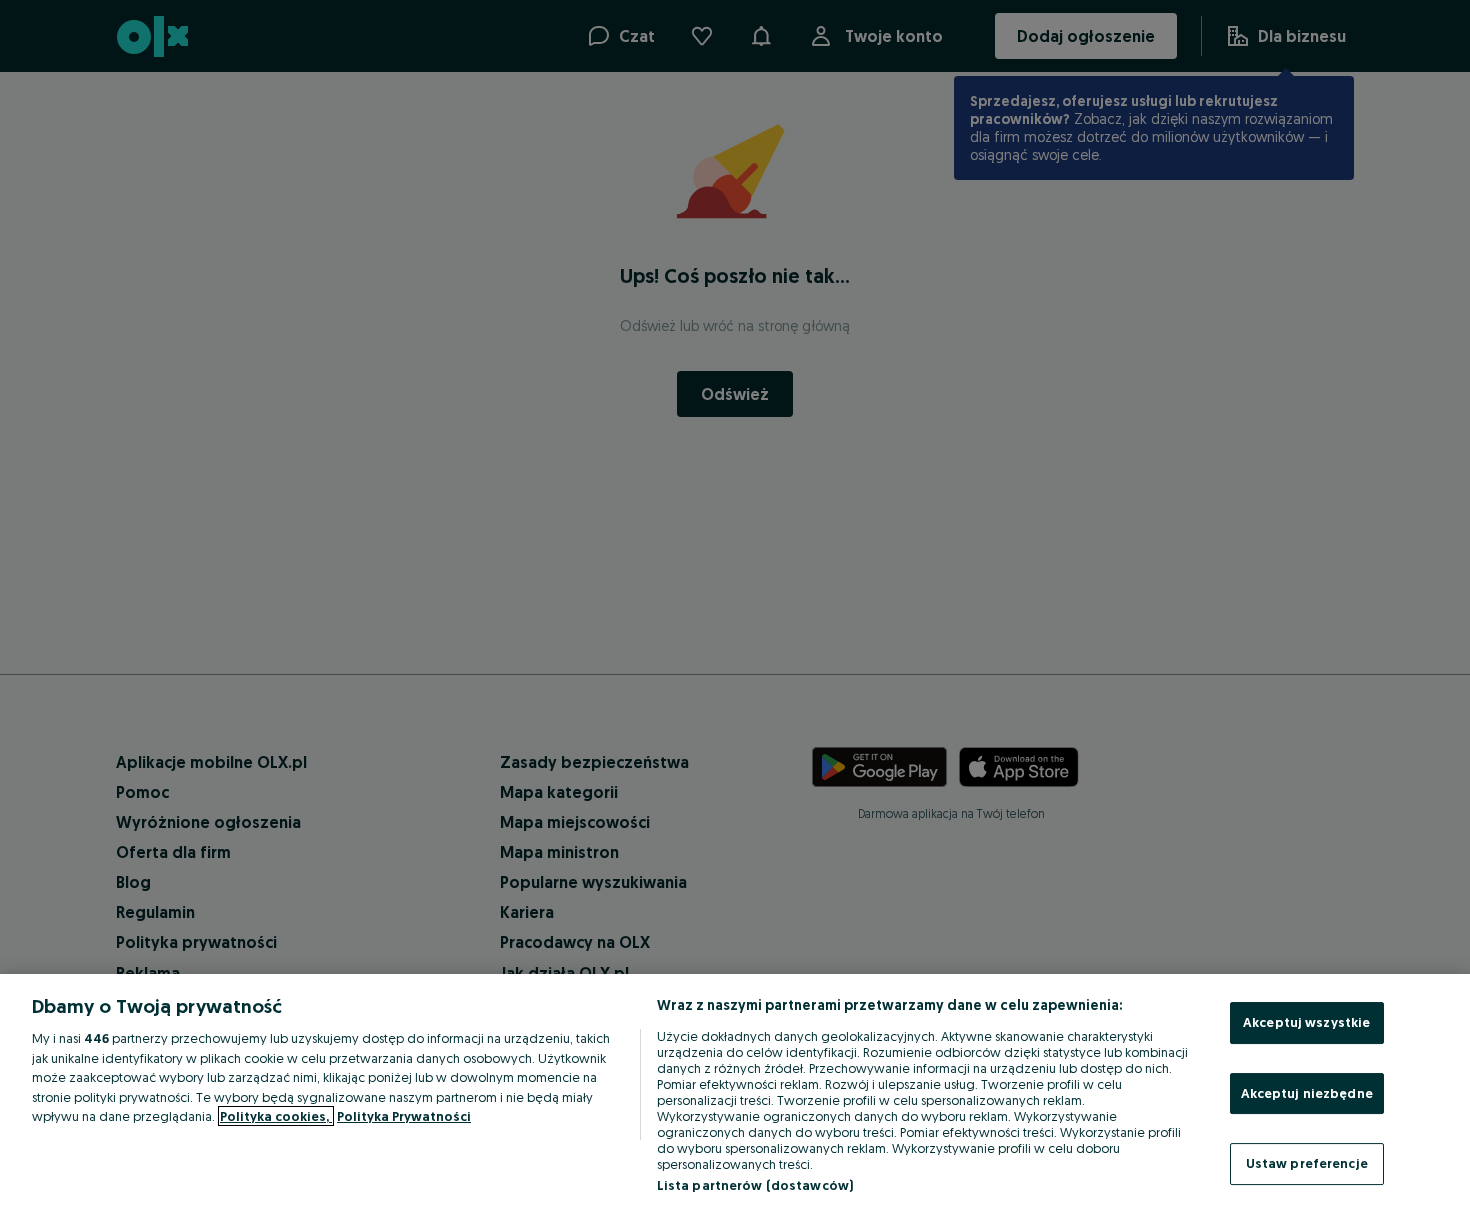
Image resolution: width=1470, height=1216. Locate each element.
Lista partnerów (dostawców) (755, 1185)
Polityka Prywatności (404, 1116)
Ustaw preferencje (1307, 1163)
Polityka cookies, (276, 1116)
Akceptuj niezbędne (1307, 1093)
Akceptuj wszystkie (1306, 1022)
